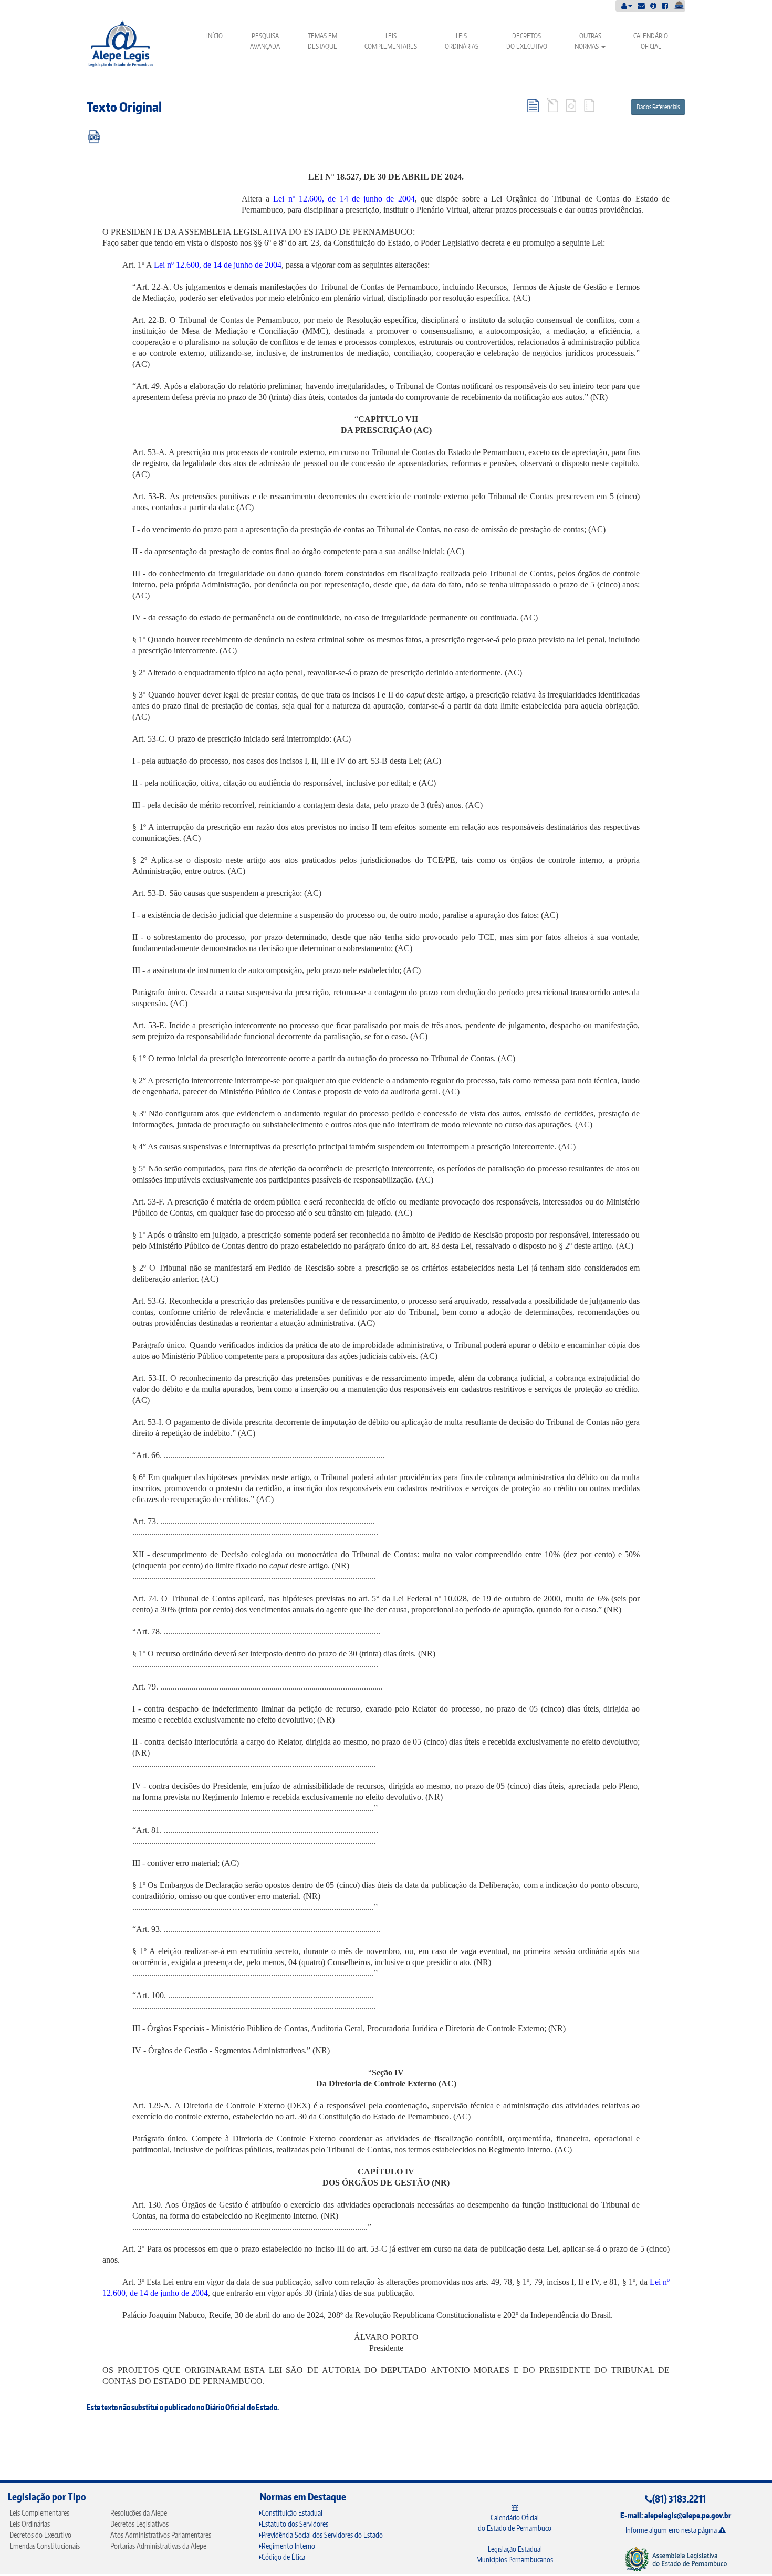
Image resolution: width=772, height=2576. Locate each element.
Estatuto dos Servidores (295, 2524)
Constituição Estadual (292, 2513)
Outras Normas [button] (588, 41)
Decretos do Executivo (527, 41)
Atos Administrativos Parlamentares (161, 2535)
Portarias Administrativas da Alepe (158, 2546)
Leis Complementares (391, 41)
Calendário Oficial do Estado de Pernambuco (515, 2523)
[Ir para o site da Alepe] (676, 2558)
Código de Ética (283, 2557)
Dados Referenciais (658, 107)
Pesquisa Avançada (265, 41)
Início (215, 36)
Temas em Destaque (322, 41)
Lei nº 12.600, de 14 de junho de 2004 (344, 199)
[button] (627, 6)
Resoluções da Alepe (139, 2513)
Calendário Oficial (651, 41)
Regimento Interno (288, 2546)
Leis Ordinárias (462, 41)
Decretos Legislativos (139, 2524)
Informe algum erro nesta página (672, 2530)
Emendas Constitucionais (45, 2546)
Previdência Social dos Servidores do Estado (322, 2535)
